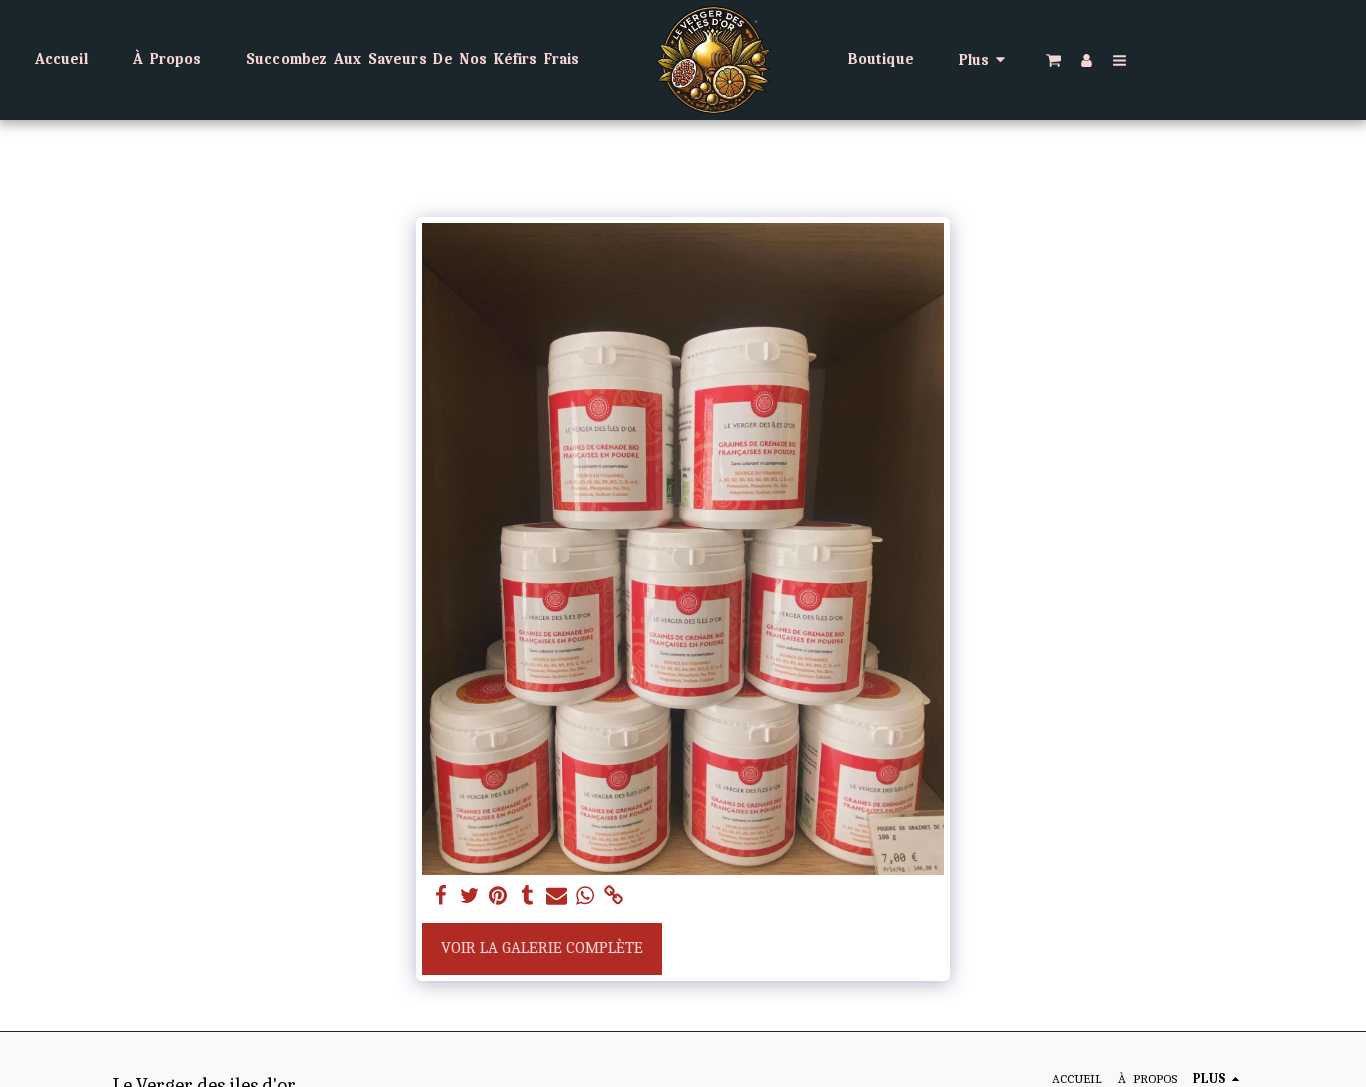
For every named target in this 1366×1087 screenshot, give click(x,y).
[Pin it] (498, 896)
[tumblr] (527, 896)
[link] (614, 896)
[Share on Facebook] (440, 896)
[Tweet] (469, 896)
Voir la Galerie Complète (542, 947)
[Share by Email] (556, 896)
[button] (1053, 60)
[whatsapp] (585, 896)
